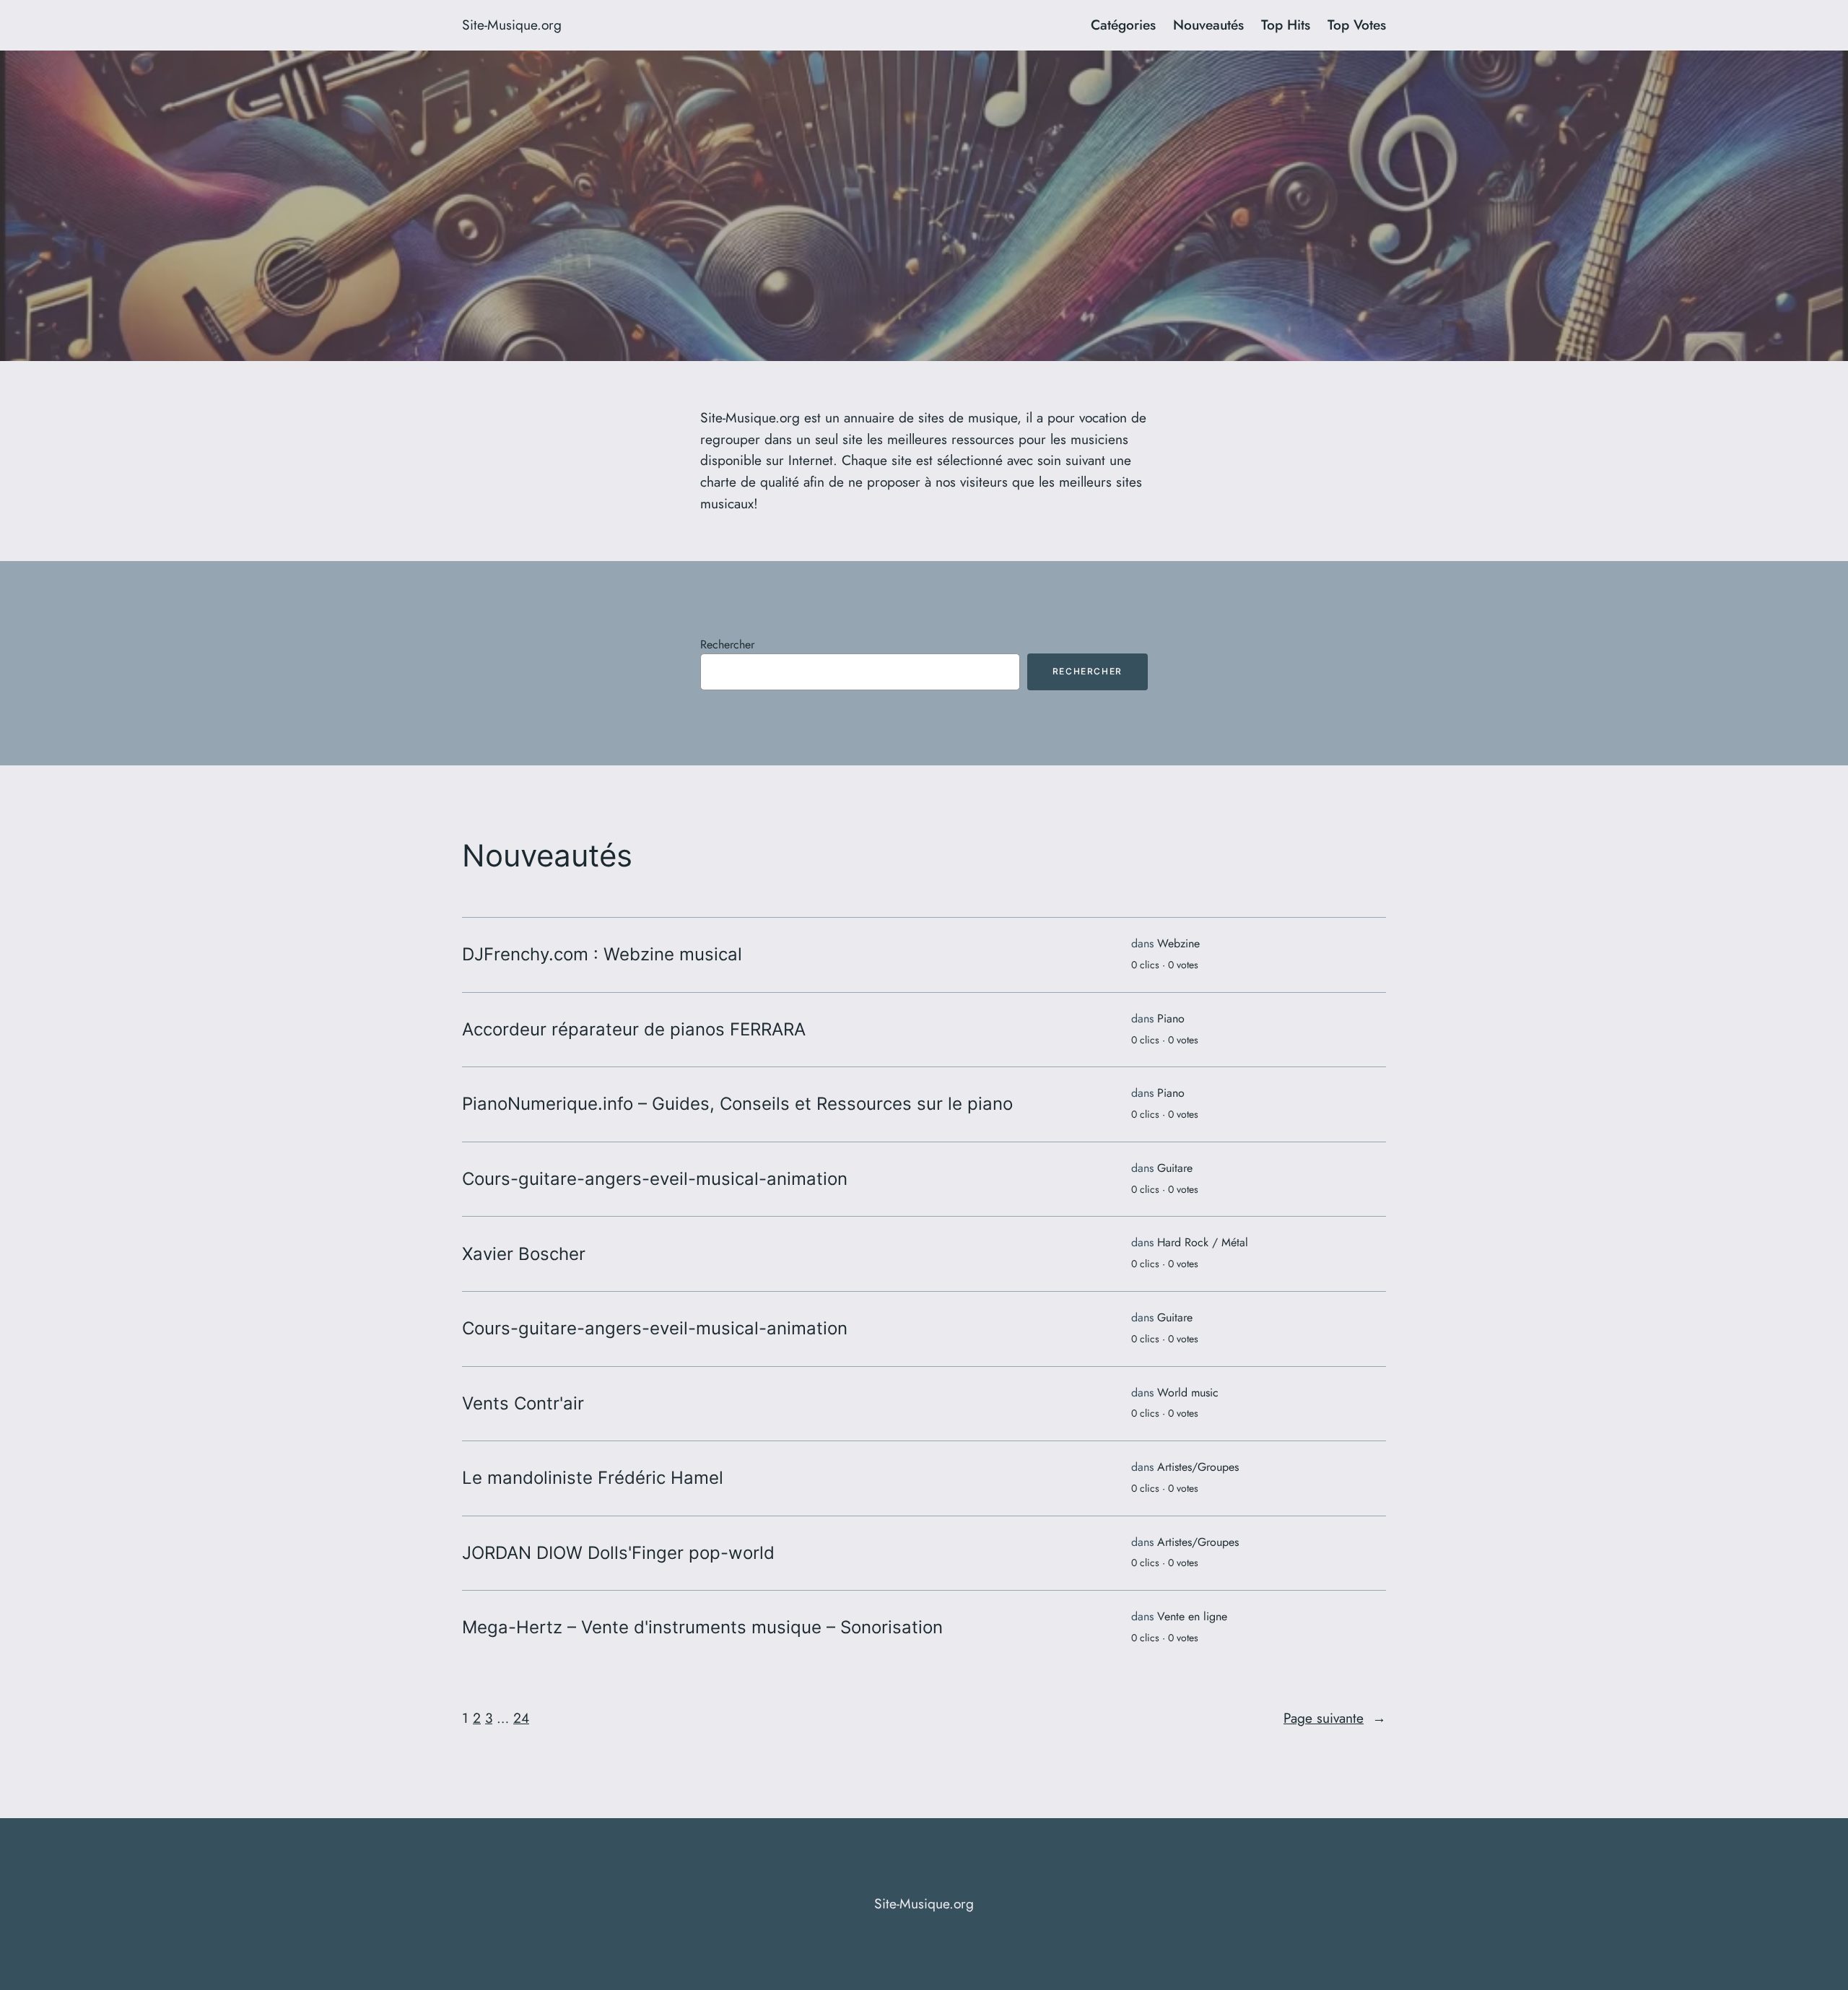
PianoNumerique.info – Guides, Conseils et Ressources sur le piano (737, 1104)
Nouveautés (1208, 25)
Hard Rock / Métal (1203, 1242)
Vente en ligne (1192, 1616)
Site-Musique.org (512, 25)
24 (521, 1718)
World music (1188, 1392)
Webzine (1178, 943)
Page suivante (1335, 1718)
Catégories (1123, 25)
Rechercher (727, 644)
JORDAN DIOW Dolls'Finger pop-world (618, 1553)
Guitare (1175, 1168)
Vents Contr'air (523, 1404)
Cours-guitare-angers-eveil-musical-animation (655, 1179)
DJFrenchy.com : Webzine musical (602, 955)
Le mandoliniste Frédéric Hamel (593, 1478)
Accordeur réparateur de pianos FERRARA (634, 1030)
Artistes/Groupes (1198, 1467)
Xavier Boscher (524, 1254)
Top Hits (1286, 25)
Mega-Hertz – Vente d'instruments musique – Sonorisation (702, 1628)
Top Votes (1357, 25)
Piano (1171, 1018)
